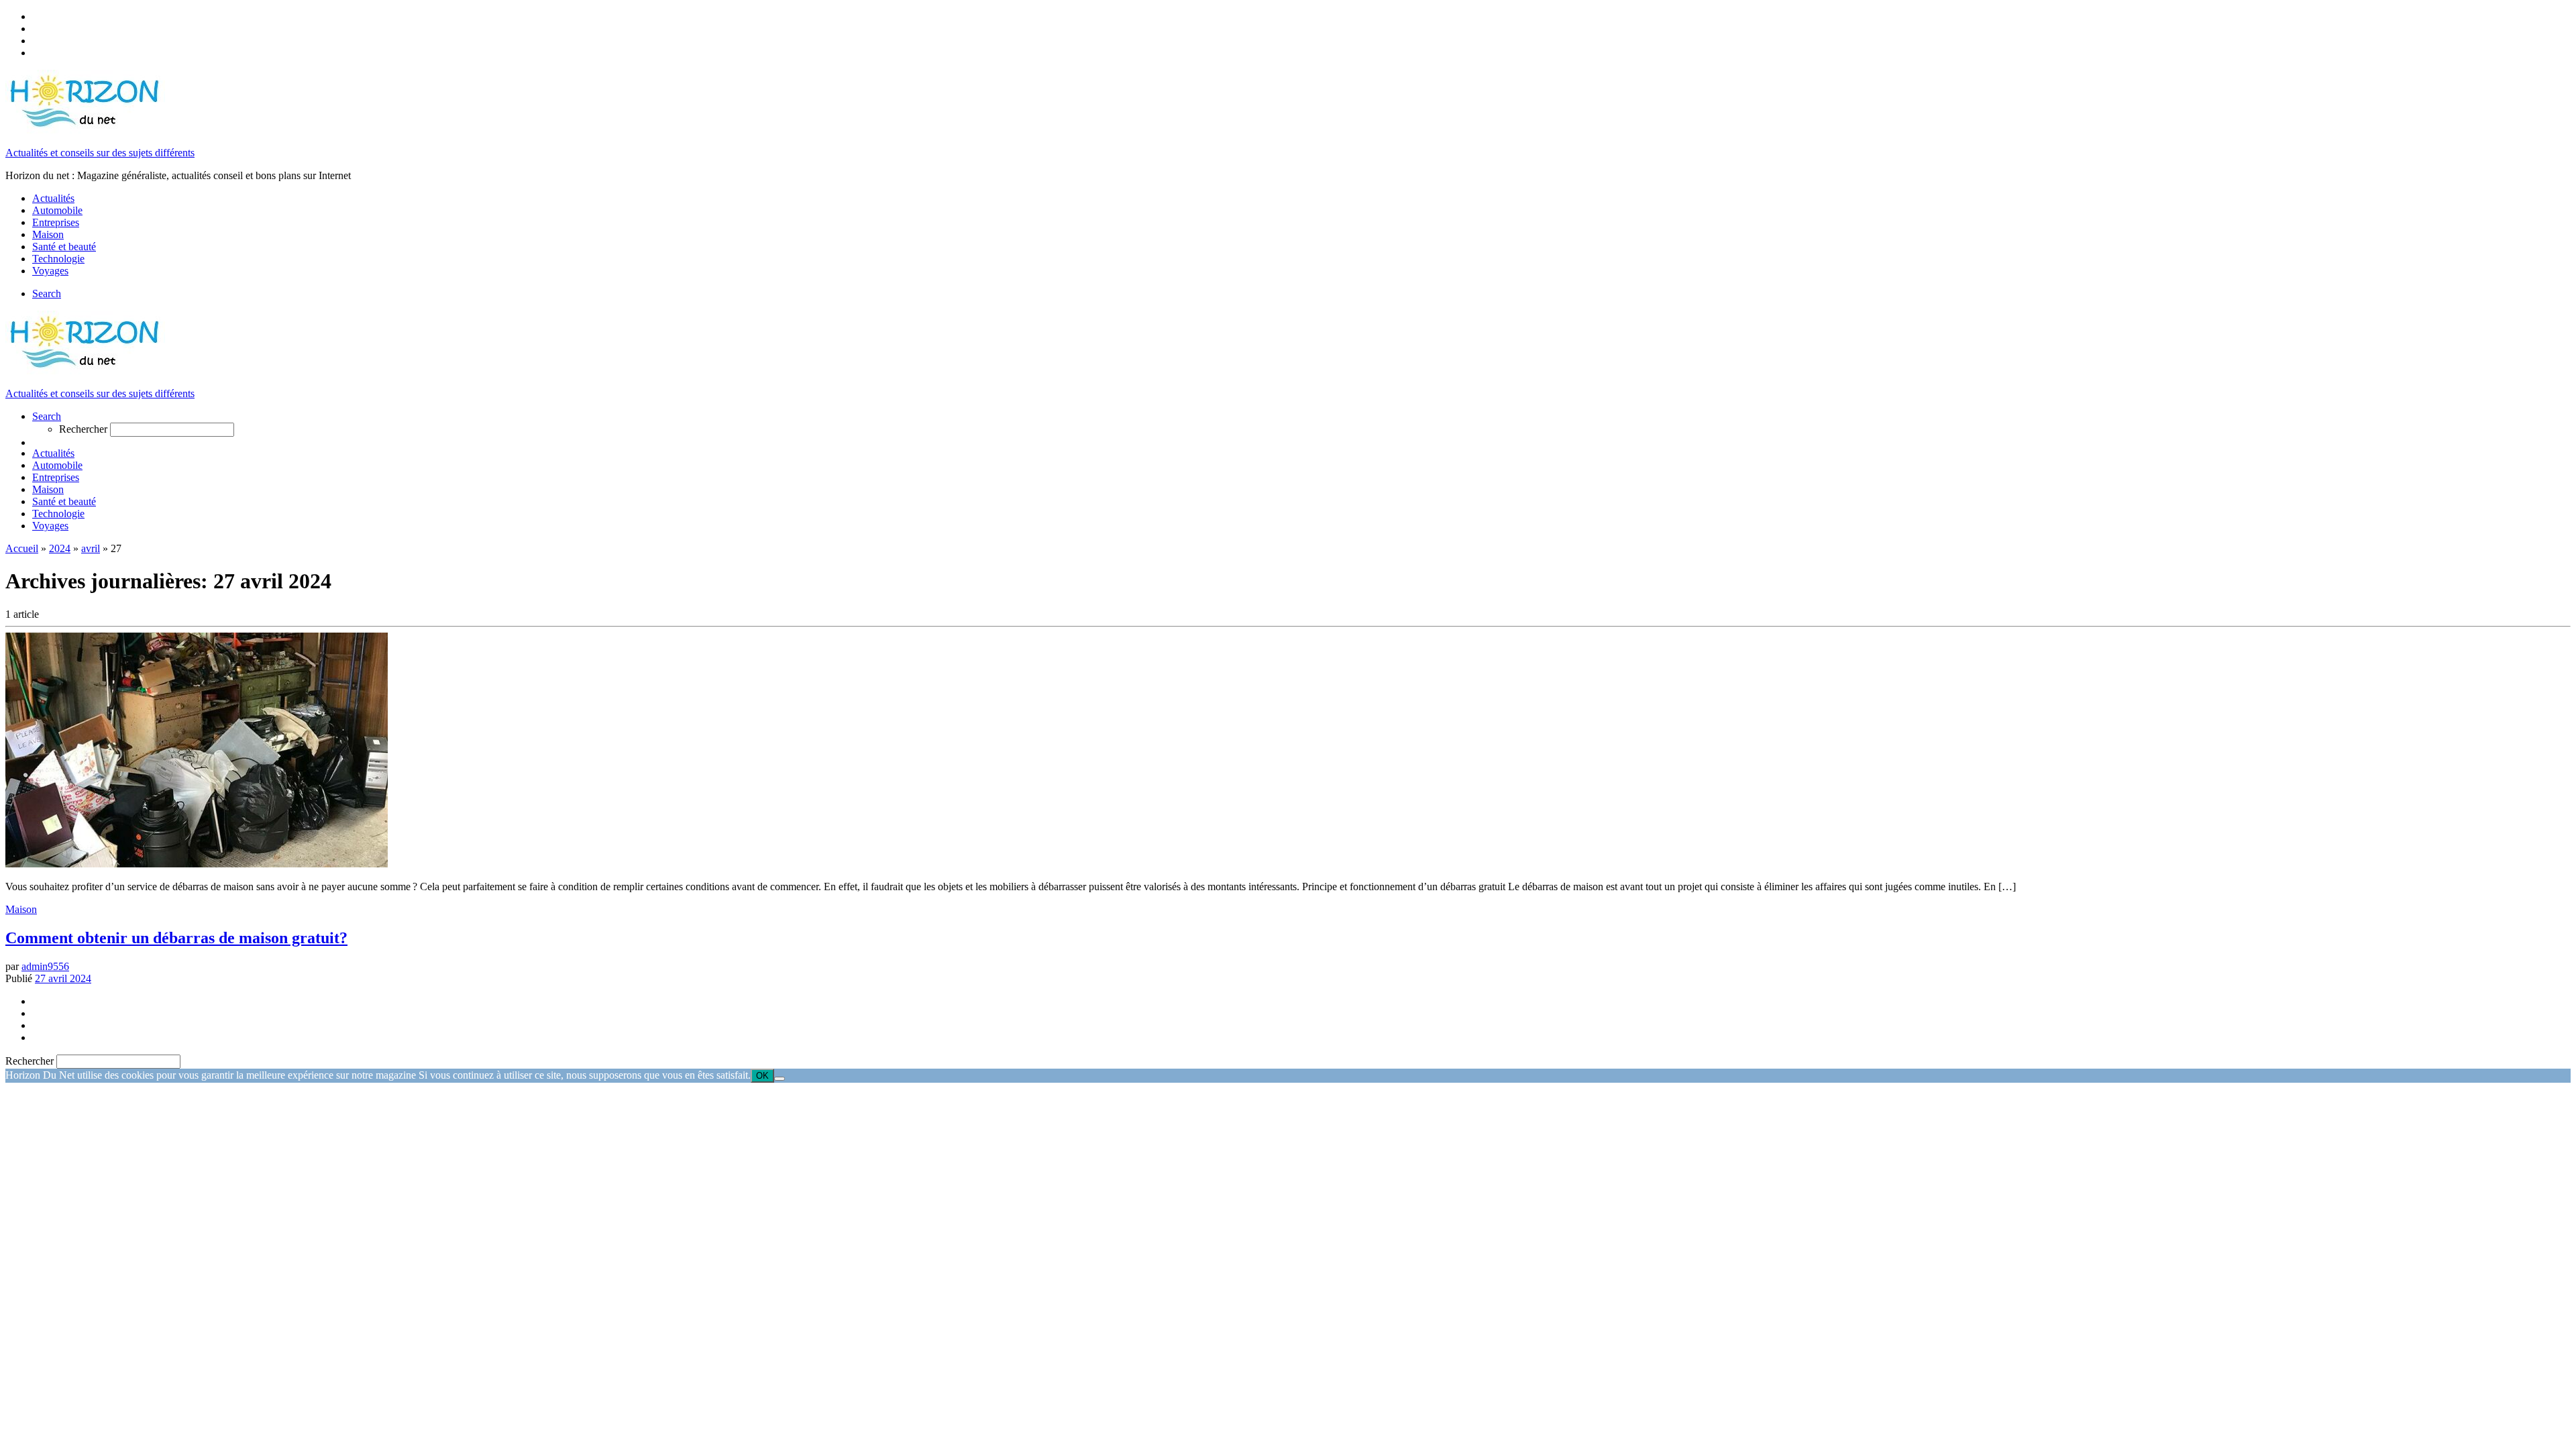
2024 (60, 548)
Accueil (22, 548)
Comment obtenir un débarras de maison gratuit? (176, 938)
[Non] (780, 1079)
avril (91, 548)
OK (762, 1076)
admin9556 (45, 966)
